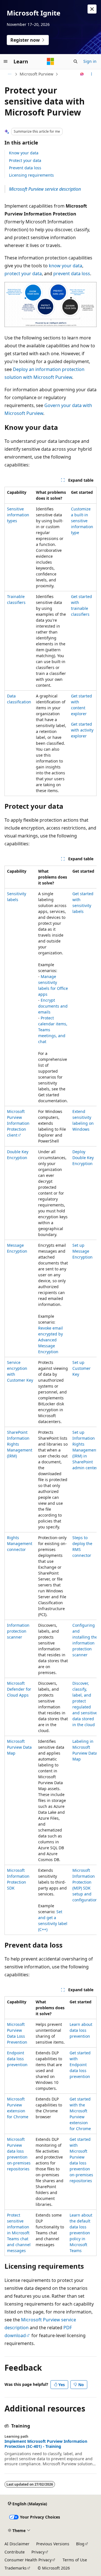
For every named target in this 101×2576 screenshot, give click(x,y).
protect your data (23, 274)
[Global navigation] (6, 61)
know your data (66, 266)
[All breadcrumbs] (9, 74)
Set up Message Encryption (82, 1251)
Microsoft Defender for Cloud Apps (19, 1689)
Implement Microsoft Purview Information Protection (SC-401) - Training (46, 2444)
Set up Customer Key (82, 1368)
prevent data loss (72, 274)
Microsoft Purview (36, 74)
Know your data (24, 153)
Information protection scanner (18, 1631)
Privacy (38, 2552)
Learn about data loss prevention (81, 2030)
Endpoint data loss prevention (17, 2059)
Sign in (90, 61)
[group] (50, 1400)
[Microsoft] (50, 61)
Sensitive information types (18, 515)
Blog (80, 2544)
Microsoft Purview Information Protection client (18, 1123)
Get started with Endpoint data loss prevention (80, 2065)
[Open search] (75, 61)
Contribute (15, 2552)
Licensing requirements (31, 175)
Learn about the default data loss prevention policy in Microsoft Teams (81, 2233)
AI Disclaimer (17, 2544)
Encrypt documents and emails (53, 1006)
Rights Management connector (20, 1543)
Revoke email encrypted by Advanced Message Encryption (50, 1340)
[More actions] (92, 74)
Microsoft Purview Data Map (19, 1747)
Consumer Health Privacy (28, 2560)
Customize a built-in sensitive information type (82, 521)
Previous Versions (53, 2544)
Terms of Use (75, 2560)
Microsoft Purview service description (45, 189)
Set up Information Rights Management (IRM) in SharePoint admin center (85, 1450)
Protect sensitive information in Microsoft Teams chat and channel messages (19, 2233)
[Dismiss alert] (92, 9)
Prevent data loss (25, 168)
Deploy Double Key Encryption (83, 1158)
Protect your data (25, 160)
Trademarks (16, 2568)
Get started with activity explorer (82, 730)
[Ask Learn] (82, 74)
